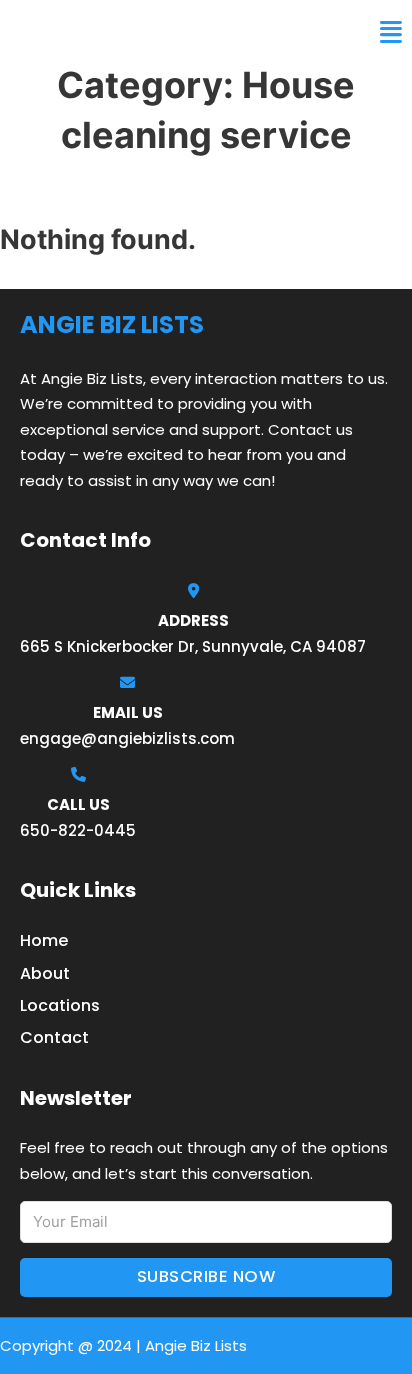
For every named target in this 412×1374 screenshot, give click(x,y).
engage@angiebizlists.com (127, 738)
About (45, 973)
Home (44, 940)
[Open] (391, 32)
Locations (60, 1005)
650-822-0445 (78, 830)
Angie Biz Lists (88, 32)
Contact (54, 1037)
